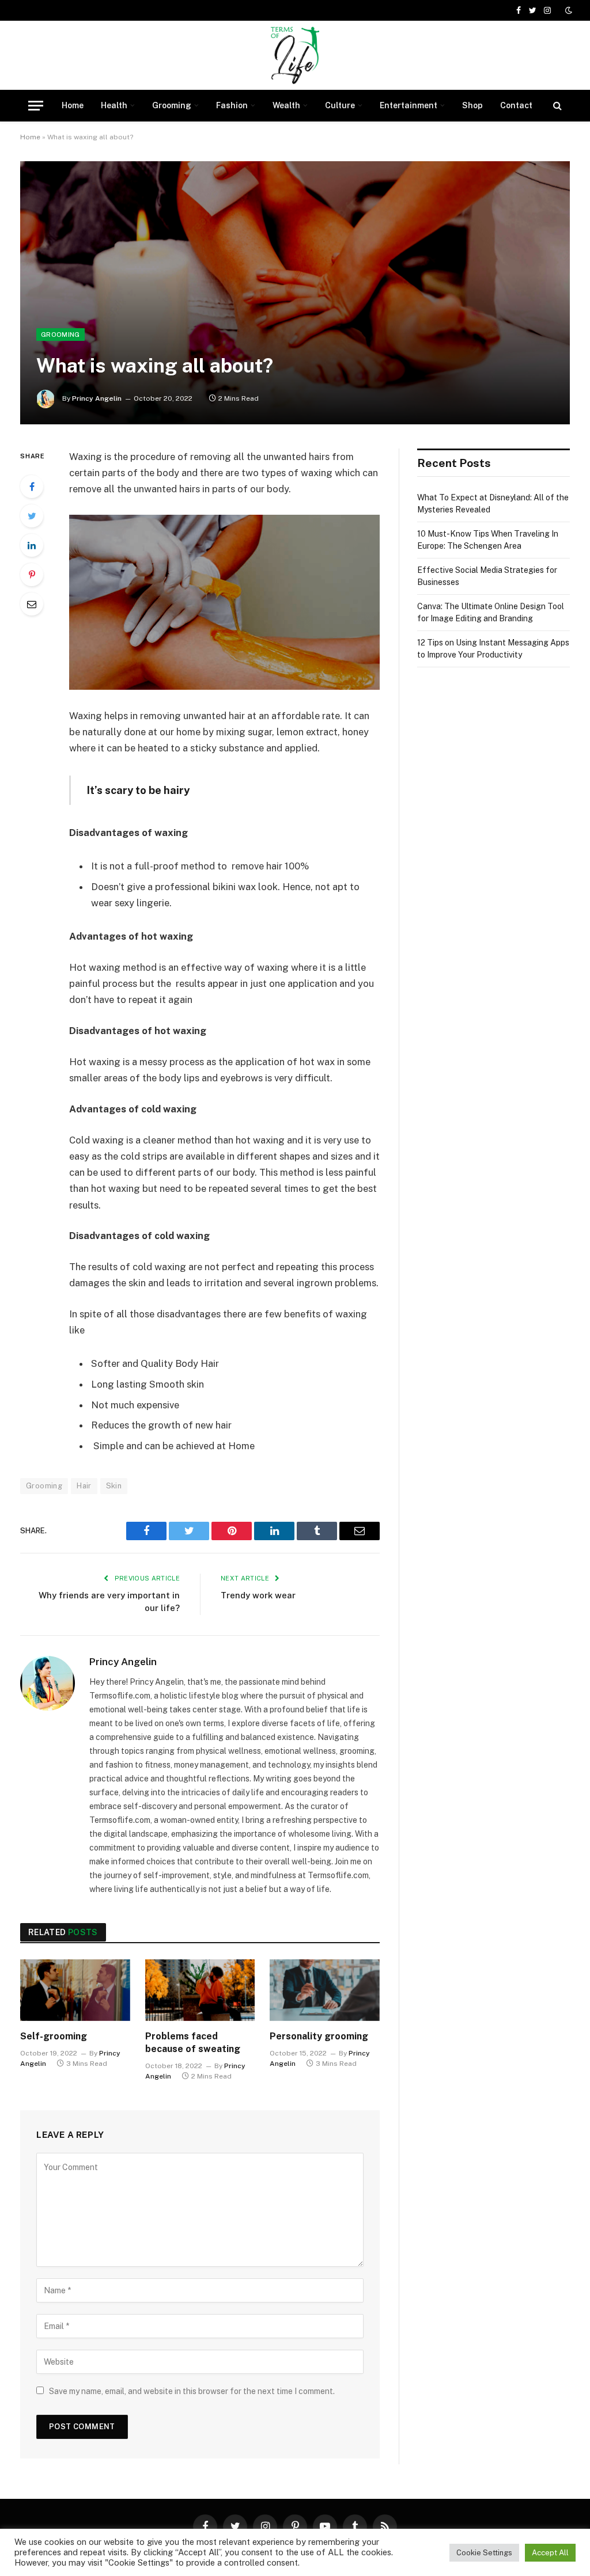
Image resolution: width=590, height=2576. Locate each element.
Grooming (172, 105)
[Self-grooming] (75, 1990)
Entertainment (409, 105)
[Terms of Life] (295, 55)
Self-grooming (54, 2036)
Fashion (232, 105)
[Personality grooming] (325, 1990)
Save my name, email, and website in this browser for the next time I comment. (192, 2391)
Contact (516, 105)
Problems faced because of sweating (193, 2043)
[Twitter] (32, 516)
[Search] (556, 106)
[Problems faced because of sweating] (200, 1990)
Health (114, 105)
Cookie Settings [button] (484, 2553)
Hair (84, 1486)
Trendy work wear (258, 1595)
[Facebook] (32, 487)
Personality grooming (319, 2036)
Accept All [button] (550, 2553)
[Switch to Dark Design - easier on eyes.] (568, 10)
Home (73, 105)
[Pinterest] (32, 575)
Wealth (286, 105)
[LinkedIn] (32, 545)
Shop (472, 105)
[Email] (32, 604)
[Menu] (36, 106)
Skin (114, 1486)
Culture (340, 105)
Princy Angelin (97, 398)
